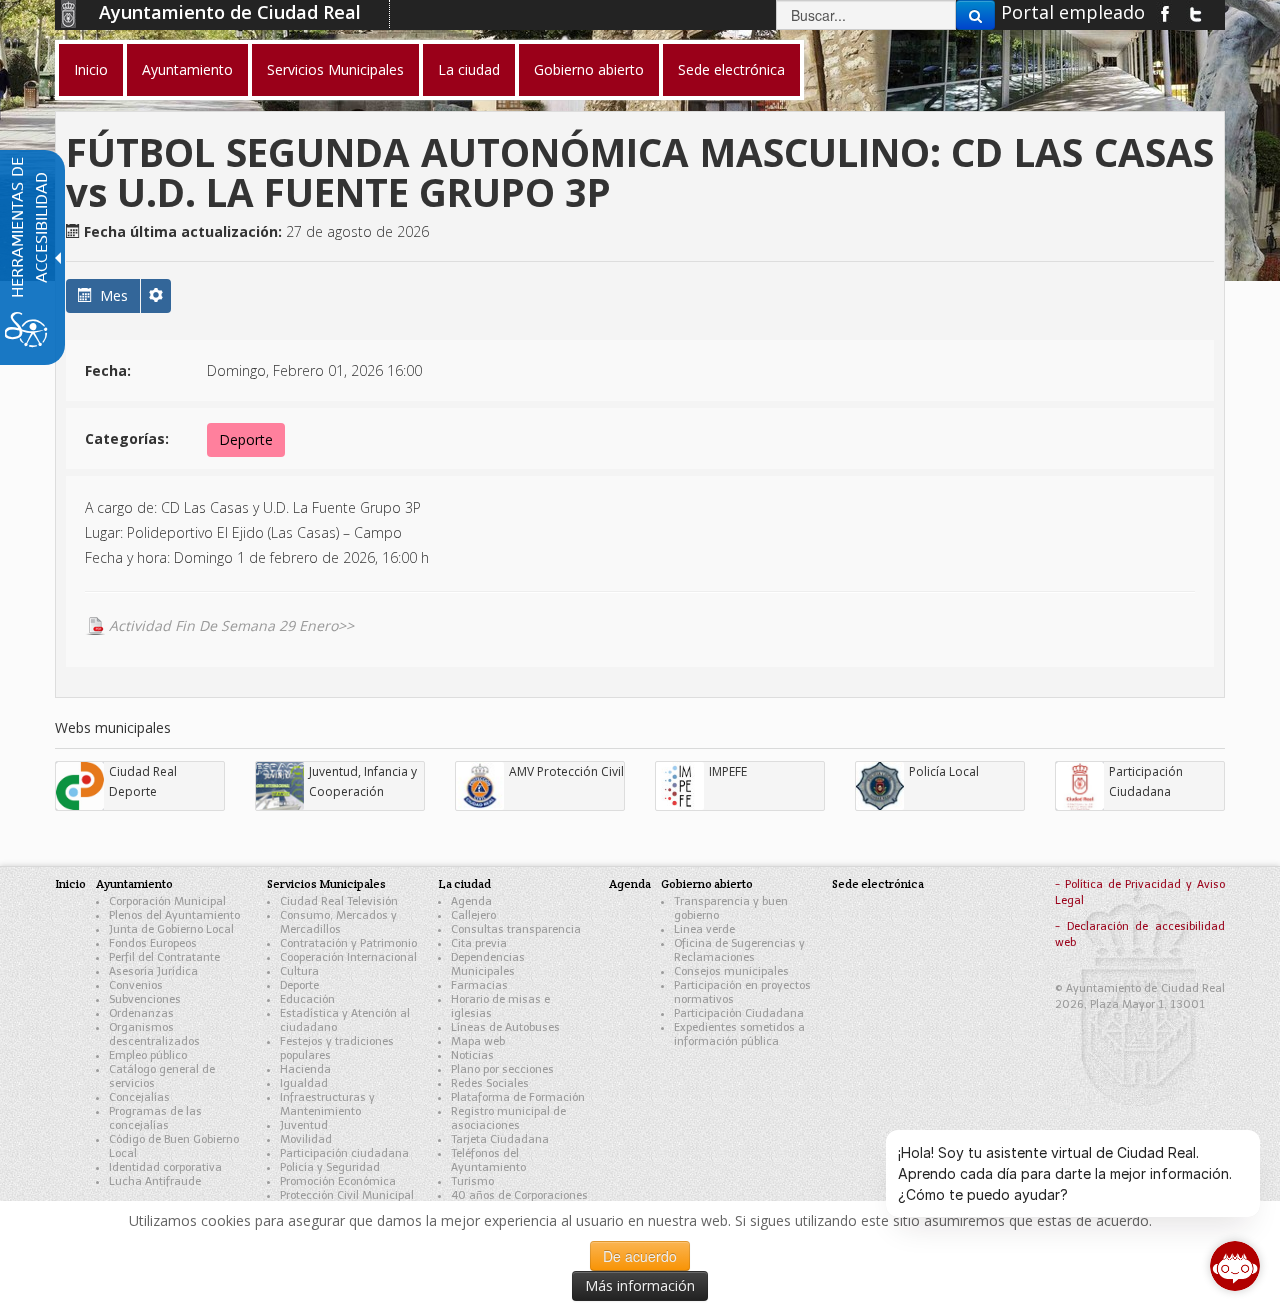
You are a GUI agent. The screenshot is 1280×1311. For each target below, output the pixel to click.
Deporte (246, 439)
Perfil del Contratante (164, 957)
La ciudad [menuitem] (469, 69)
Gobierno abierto (707, 883)
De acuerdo (640, 1256)
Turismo (472, 1181)
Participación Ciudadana (739, 1013)
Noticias (472, 1055)
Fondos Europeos (153, 943)
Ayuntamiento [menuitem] (187, 69)
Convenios (136, 985)
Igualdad (304, 1083)
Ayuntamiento (134, 883)
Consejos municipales (731, 971)
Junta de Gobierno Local (171, 929)
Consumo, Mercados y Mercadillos (338, 922)
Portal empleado (1073, 12)
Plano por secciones (502, 1069)
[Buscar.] (975, 15)
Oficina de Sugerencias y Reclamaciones (739, 950)
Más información (640, 1285)
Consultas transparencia (516, 929)
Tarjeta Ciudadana (500, 1139)
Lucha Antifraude (155, 1181)
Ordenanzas (141, 1013)
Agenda (471, 901)
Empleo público (148, 1055)
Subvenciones (145, 999)
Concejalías (139, 1097)
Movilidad (306, 1139)
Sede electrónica (878, 883)
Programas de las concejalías (155, 1118)
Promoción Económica (338, 1181)
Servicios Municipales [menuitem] (335, 69)
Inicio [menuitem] (91, 69)
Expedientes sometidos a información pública (739, 1034)
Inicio (70, 883)
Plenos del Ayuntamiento (174, 915)
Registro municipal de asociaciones (508, 1118)
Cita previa (479, 943)
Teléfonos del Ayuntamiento (488, 1160)
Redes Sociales (490, 1083)
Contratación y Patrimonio (348, 943)
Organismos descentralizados (154, 1034)
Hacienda (305, 1069)
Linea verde (704, 929)
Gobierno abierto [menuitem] (589, 69)
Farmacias (479, 985)
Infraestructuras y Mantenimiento (327, 1104)
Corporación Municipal (167, 901)
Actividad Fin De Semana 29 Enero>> (231, 625)
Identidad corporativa (165, 1167)
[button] (156, 296)
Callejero (473, 915)
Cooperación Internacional (348, 957)
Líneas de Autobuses (505, 1027)
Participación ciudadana (344, 1153)
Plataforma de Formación (518, 1097)
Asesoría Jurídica (153, 971)
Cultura (299, 971)
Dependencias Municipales (488, 964)
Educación (307, 999)
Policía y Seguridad (330, 1167)
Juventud (304, 1125)
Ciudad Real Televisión (339, 901)
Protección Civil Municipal (347, 1195)
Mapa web (478, 1041)
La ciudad (464, 883)
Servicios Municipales (326, 883)
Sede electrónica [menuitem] (731, 69)
